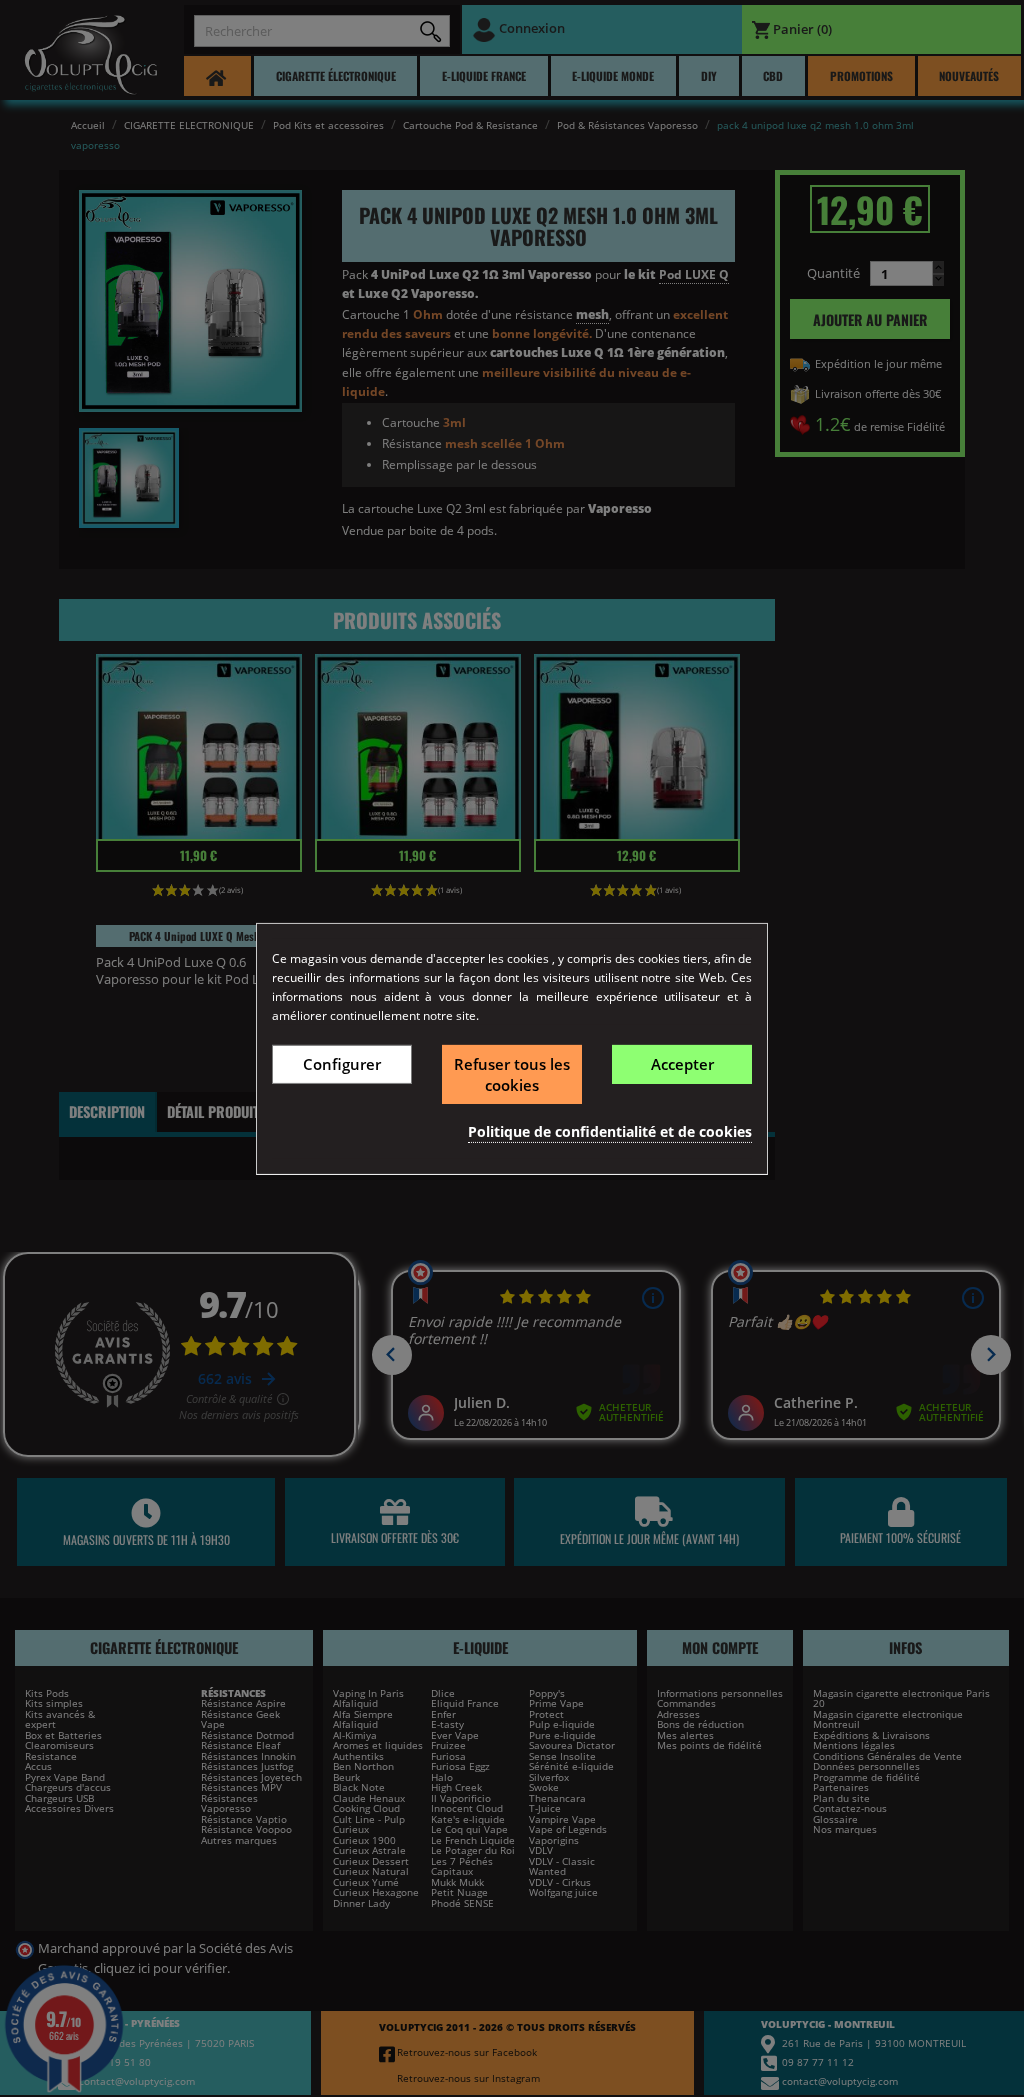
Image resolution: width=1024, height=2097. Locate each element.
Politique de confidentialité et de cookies (610, 1131)
